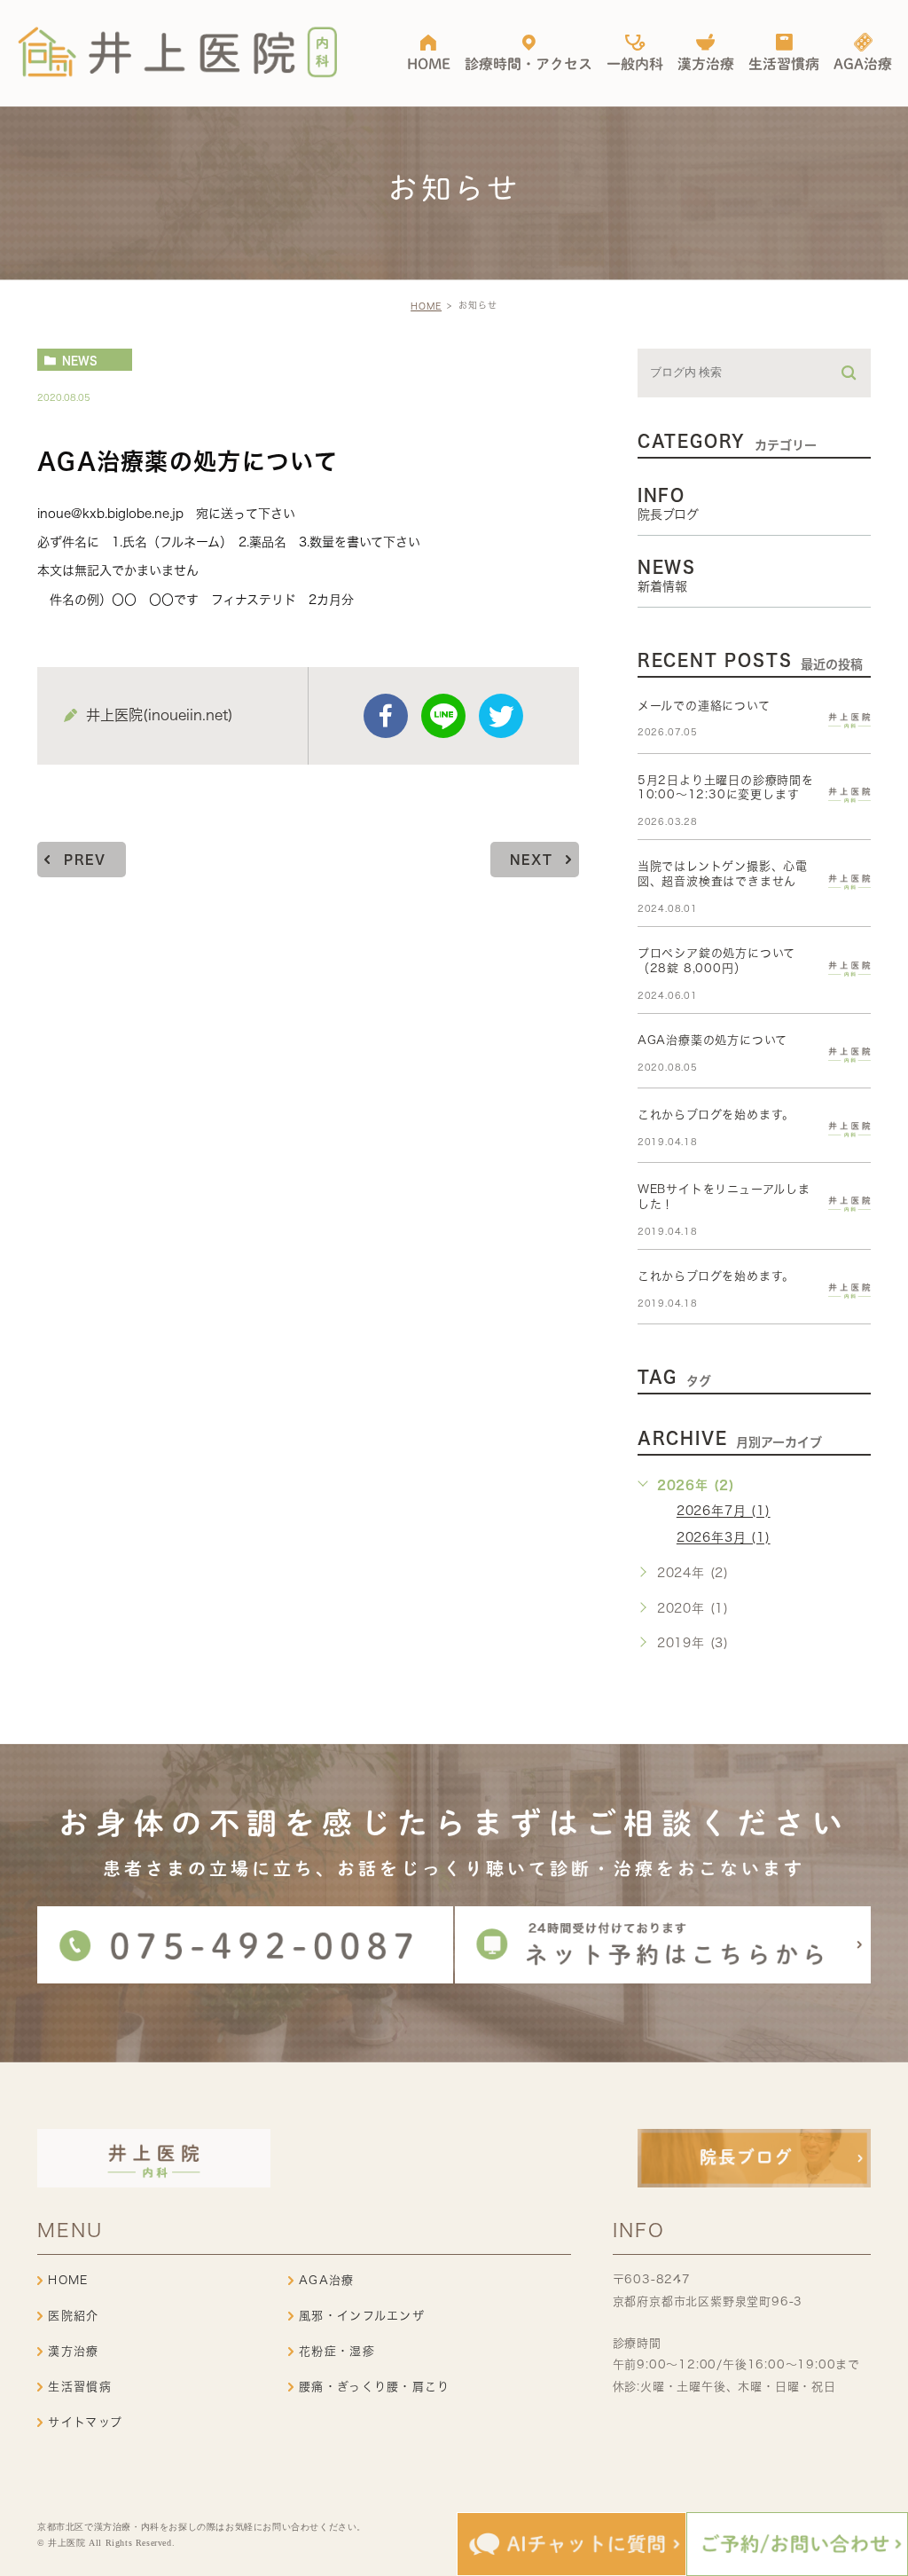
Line (443, 716)
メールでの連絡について (704, 706)
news (80, 360)
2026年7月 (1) (724, 1512)
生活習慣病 (80, 2387)
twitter (501, 716)
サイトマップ (85, 2422)
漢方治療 (73, 2351)
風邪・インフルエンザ (362, 2316)
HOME (426, 306)
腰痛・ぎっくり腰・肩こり (375, 2387)
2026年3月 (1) (724, 1538)
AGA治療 (327, 2280)
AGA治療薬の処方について (712, 1040)
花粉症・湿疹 (337, 2351)
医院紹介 (73, 2316)
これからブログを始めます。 (716, 1115)
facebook (386, 716)
